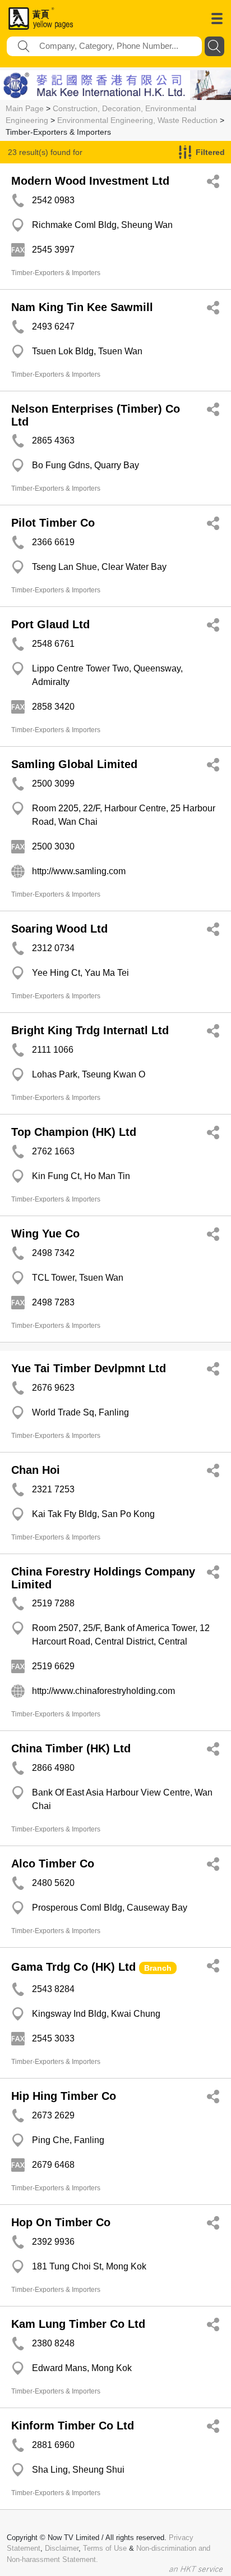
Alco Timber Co (53, 1864)
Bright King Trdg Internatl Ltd (90, 1030)
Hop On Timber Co (61, 2222)
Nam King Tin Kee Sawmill (82, 307)
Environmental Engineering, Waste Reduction (137, 120)
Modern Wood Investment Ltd (90, 181)
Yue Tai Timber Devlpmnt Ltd (89, 1368)
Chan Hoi (36, 1470)
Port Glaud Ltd (50, 624)
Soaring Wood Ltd (59, 929)
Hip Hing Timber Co (64, 2096)
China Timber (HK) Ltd (71, 1748)
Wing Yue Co (45, 1234)
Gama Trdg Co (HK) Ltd (73, 1967)
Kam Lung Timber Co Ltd (78, 2324)
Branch (158, 1968)
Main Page (25, 108)
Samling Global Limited (74, 764)
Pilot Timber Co (53, 523)
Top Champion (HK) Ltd (74, 1132)
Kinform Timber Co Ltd (73, 2426)
